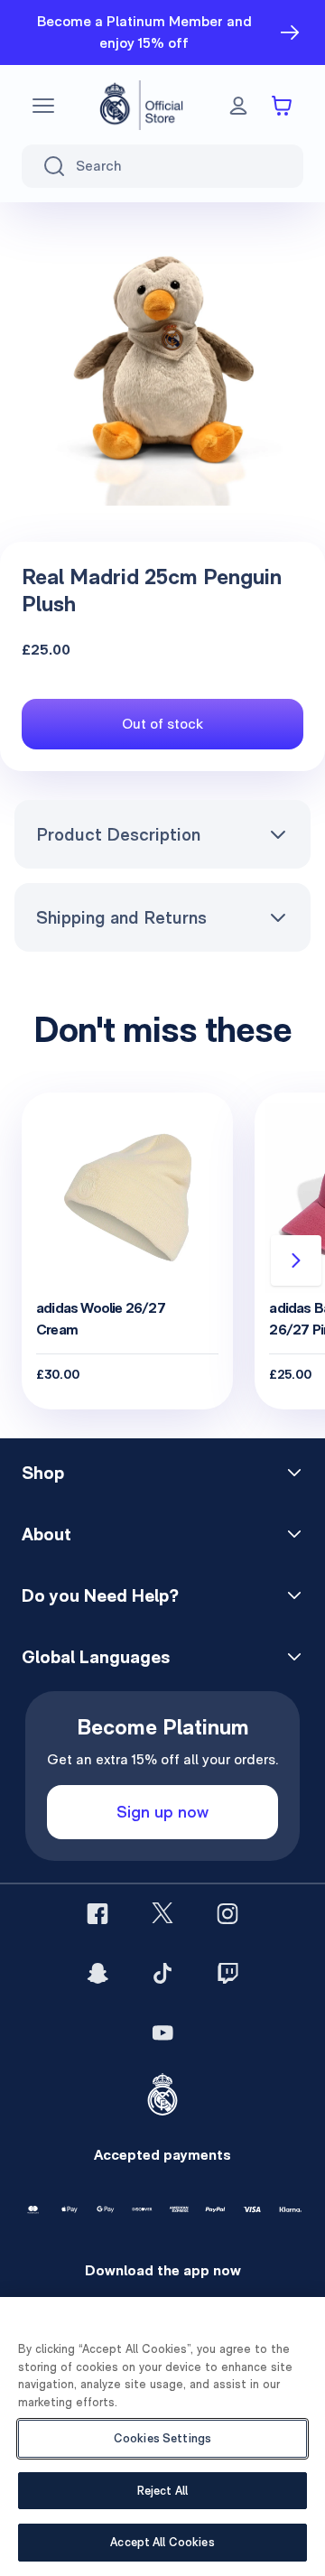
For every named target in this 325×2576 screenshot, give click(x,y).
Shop (43, 1473)
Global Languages (96, 1657)
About (46, 1534)
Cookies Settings (162, 2438)
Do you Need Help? (100, 1595)
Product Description (118, 834)
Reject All (162, 2491)
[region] (162, 2437)
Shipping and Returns (121, 917)
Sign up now (162, 1812)
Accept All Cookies (162, 2542)
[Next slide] (296, 1260)
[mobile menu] (43, 106)
